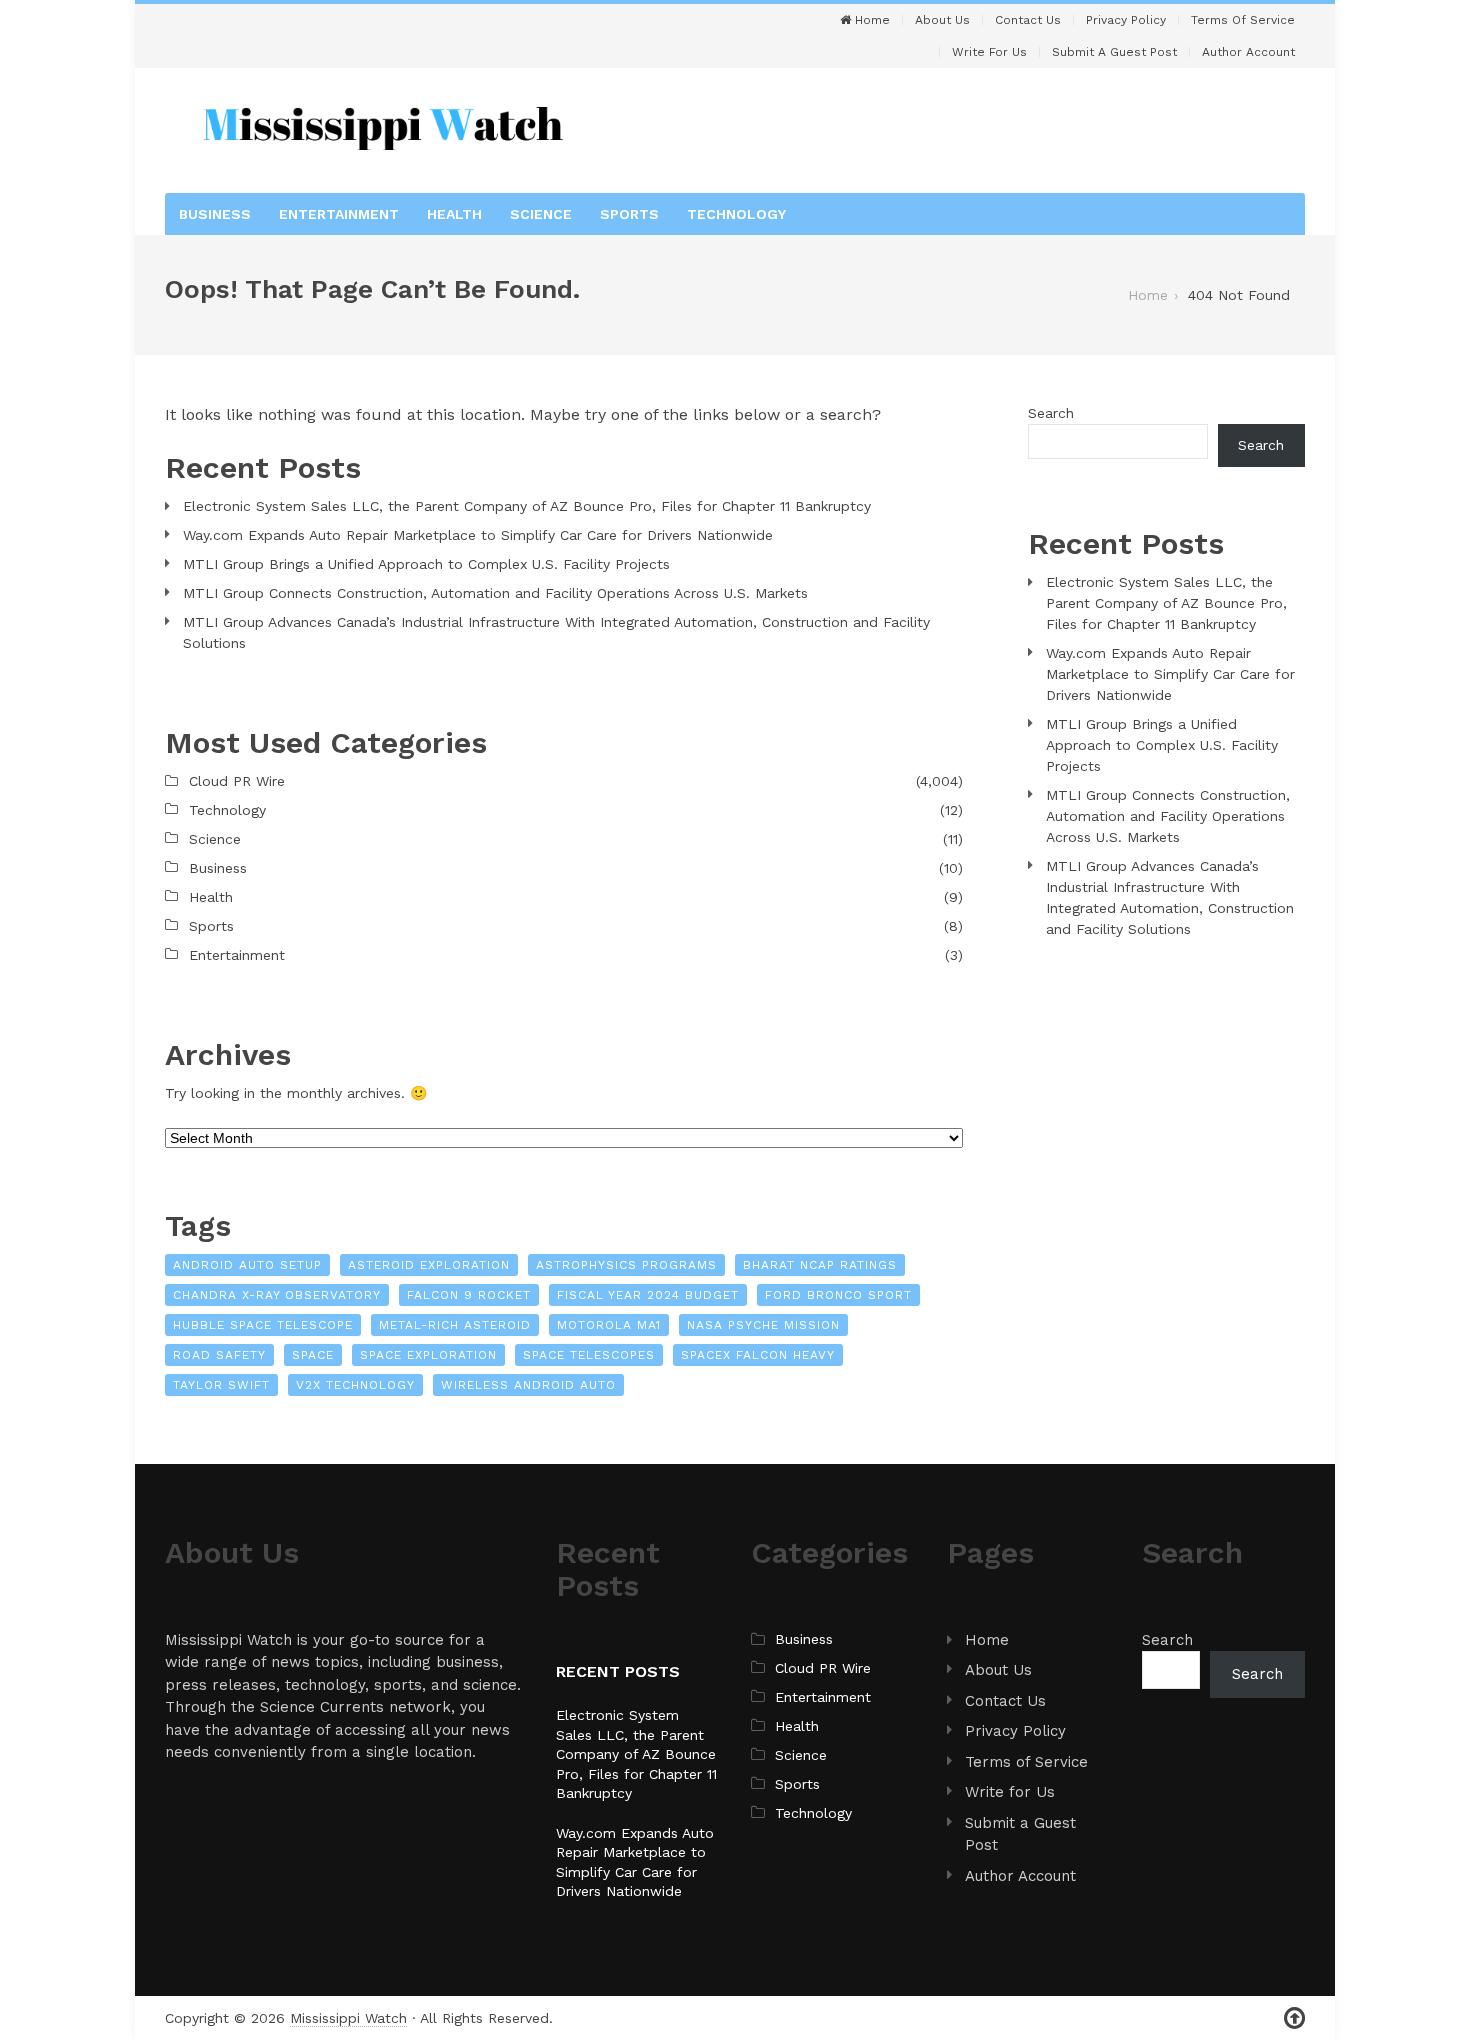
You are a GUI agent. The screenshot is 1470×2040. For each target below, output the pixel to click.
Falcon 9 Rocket (469, 1295)
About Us (942, 20)
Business (215, 214)
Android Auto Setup (247, 1265)
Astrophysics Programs (626, 1265)
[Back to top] (1294, 2018)
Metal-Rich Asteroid (455, 1325)
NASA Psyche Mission (763, 1325)
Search (1051, 413)
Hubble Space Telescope (263, 1325)
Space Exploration (428, 1355)
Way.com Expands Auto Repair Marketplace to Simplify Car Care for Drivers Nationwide (478, 535)
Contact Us (1028, 20)
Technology (736, 214)
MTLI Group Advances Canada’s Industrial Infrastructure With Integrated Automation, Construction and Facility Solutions (556, 632)
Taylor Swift (221, 1385)
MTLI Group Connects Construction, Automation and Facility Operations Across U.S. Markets (495, 593)
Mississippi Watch (348, 2018)
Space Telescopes (589, 1355)
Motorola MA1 (609, 1325)
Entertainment (339, 214)
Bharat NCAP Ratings (820, 1265)
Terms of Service (1243, 20)
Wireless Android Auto (528, 1385)
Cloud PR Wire (237, 781)
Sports (629, 214)
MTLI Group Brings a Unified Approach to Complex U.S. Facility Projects (426, 564)
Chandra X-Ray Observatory (277, 1295)
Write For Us (989, 52)
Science (541, 214)
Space (313, 1355)
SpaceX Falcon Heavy (758, 1355)
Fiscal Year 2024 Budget (648, 1295)
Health (454, 214)
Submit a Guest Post (1114, 52)
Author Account (1248, 52)
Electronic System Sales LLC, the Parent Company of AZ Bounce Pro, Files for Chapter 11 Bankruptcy (527, 506)
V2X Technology (355, 1385)
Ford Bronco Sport (838, 1295)
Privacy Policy (1126, 20)
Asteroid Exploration (429, 1265)
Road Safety (219, 1355)
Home (870, 20)
